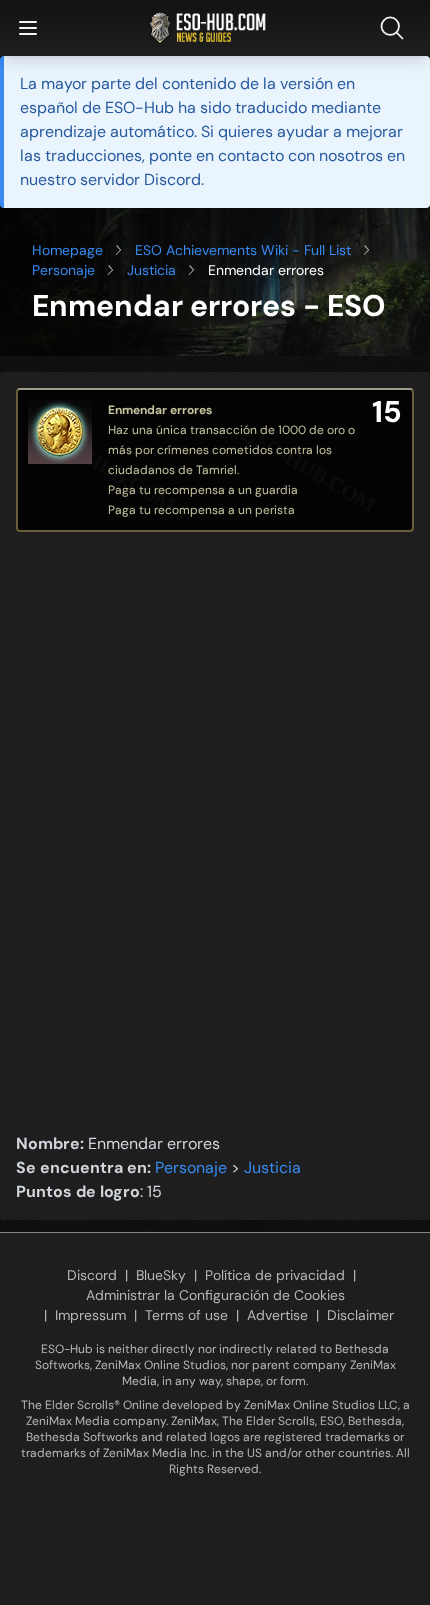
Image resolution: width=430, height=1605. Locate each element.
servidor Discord (140, 179)
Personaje (63, 270)
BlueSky (161, 1275)
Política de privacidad (275, 1275)
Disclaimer (360, 1315)
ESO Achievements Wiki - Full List (243, 250)
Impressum (90, 1315)
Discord (92, 1275)
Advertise (277, 1315)
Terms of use (186, 1315)
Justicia (151, 270)
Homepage (67, 250)
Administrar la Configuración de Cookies (215, 1295)
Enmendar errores (160, 410)
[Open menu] (28, 28)
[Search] (396, 28)
